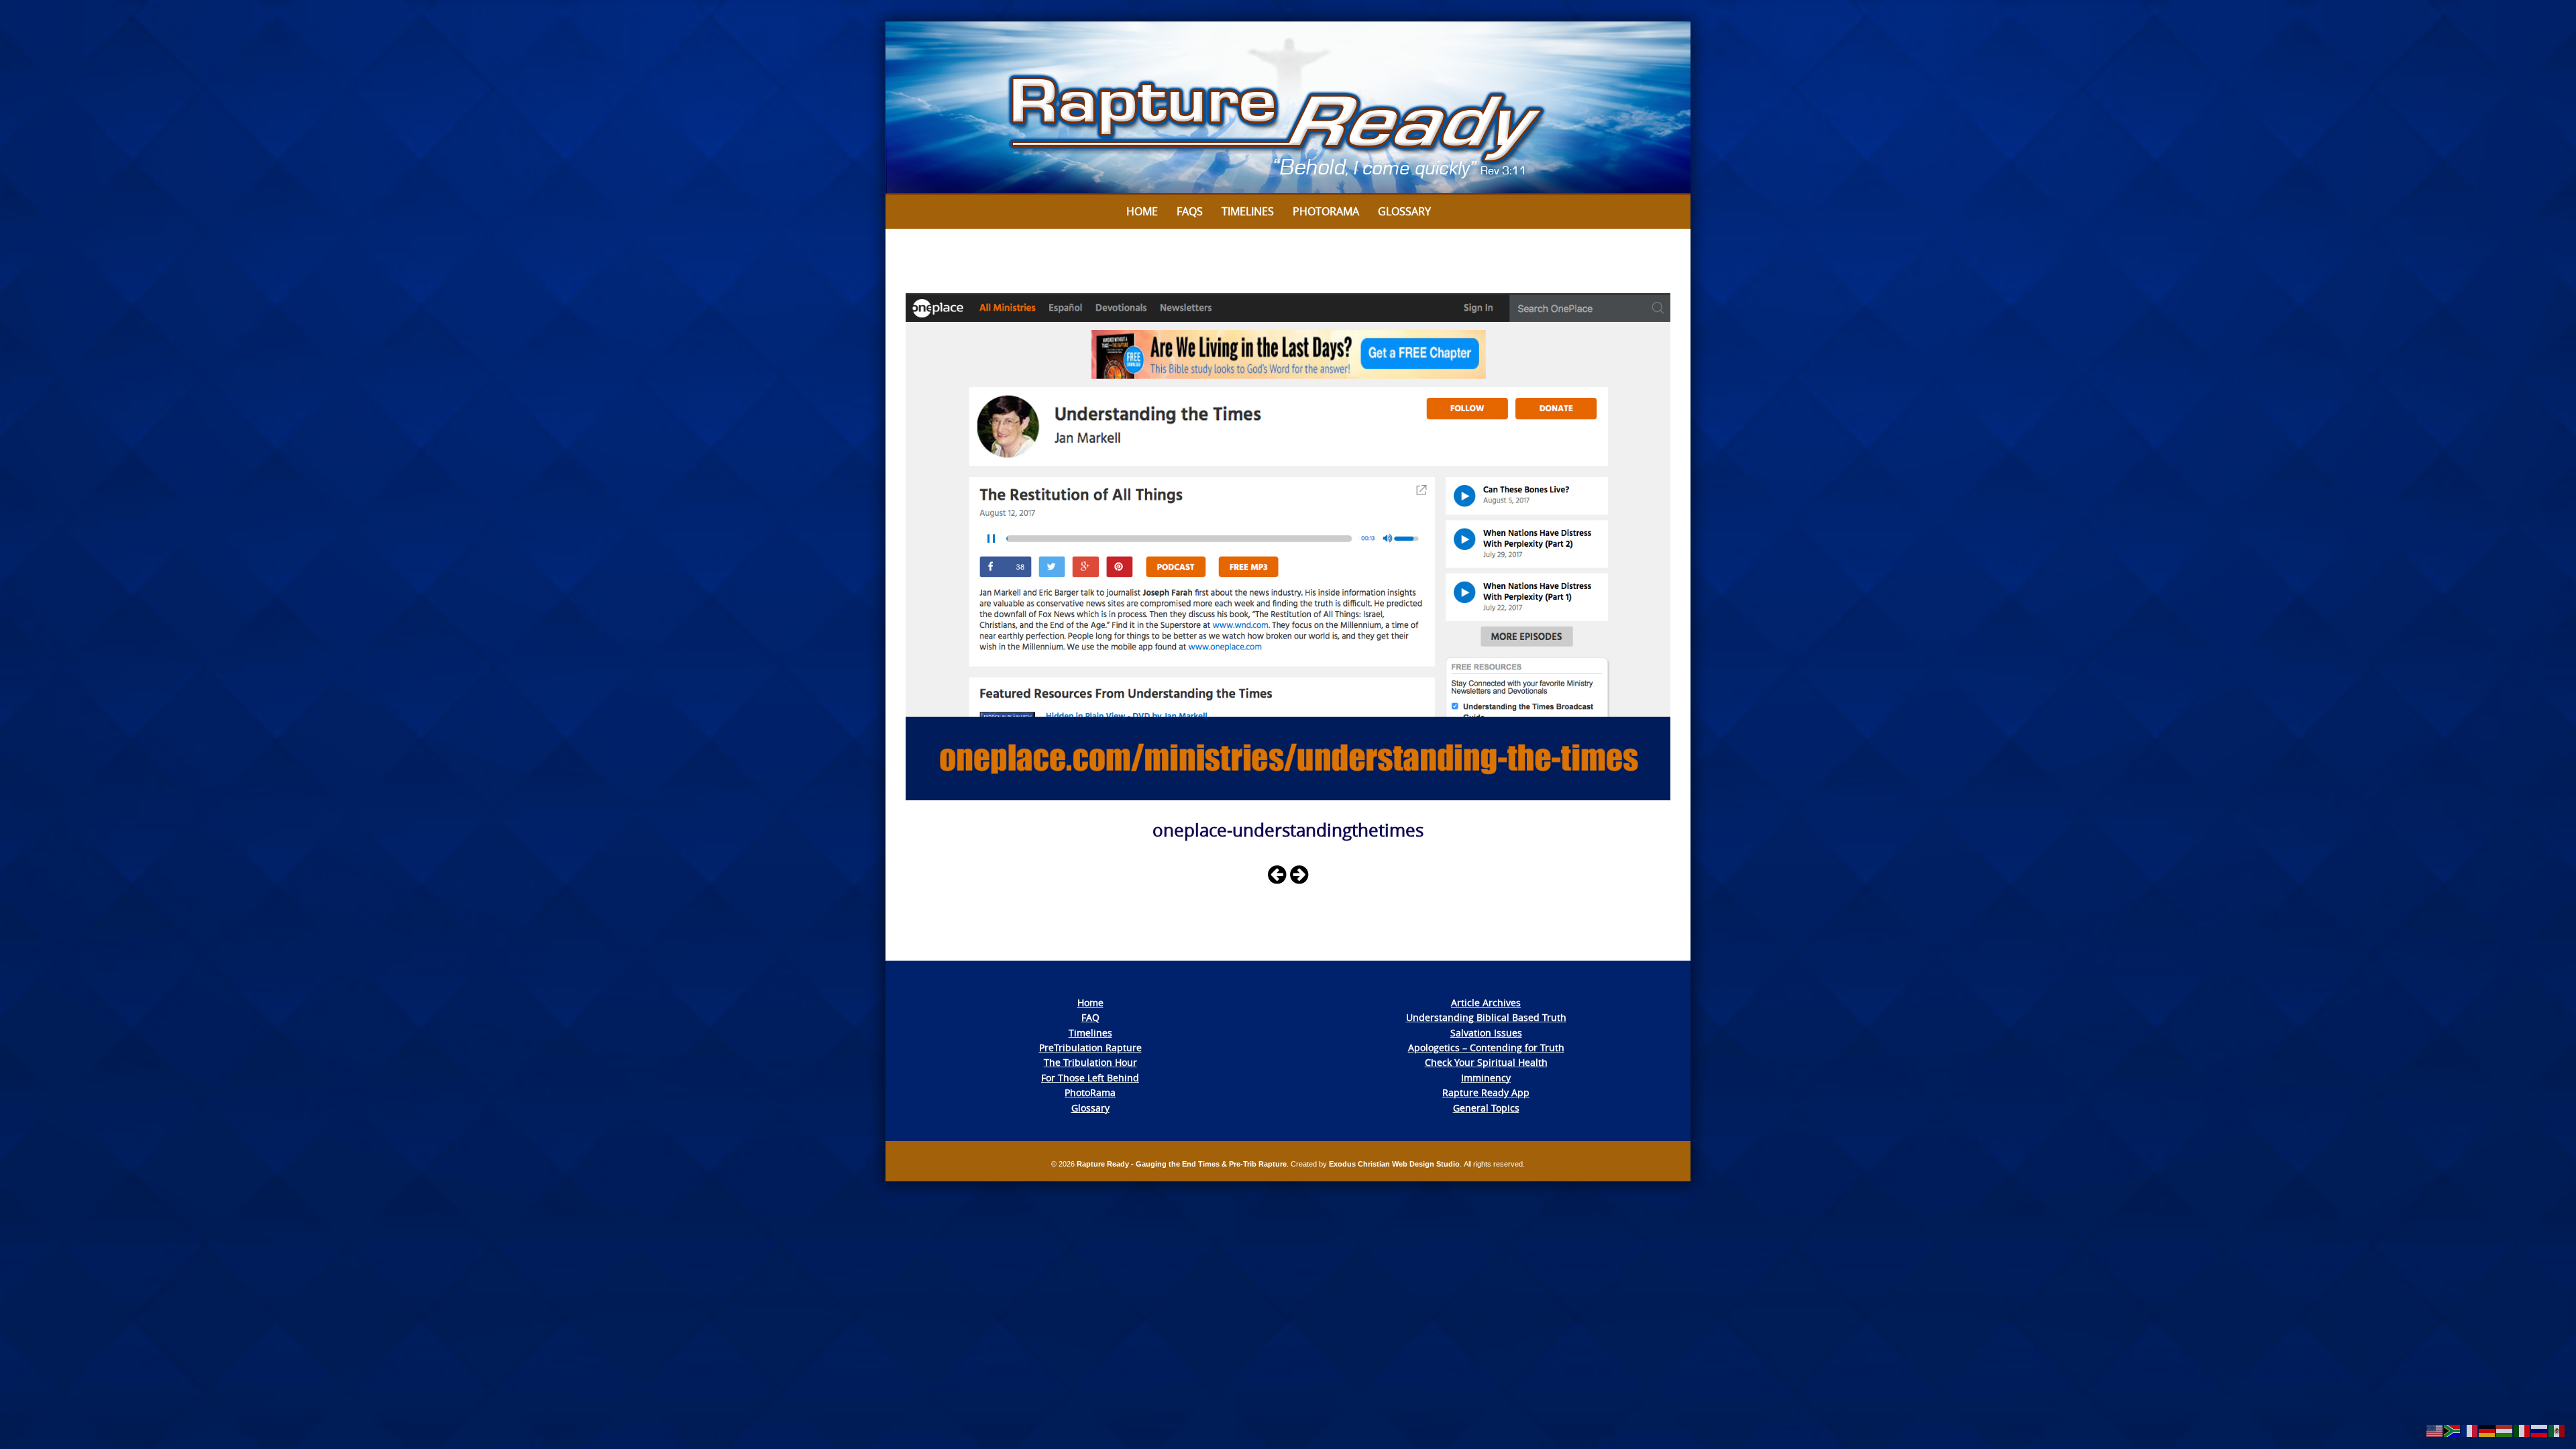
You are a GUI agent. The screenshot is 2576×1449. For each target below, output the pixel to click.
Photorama (1326, 211)
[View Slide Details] (1288, 108)
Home (1142, 211)
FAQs (1190, 211)
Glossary (1404, 211)
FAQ (1090, 1017)
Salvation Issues (1486, 1033)
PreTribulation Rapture (1090, 1048)
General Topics (1486, 1108)
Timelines (1248, 211)
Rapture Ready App (1486, 1092)
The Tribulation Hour (1090, 1062)
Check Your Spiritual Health (1486, 1062)
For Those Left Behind (1090, 1078)
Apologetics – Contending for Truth (1486, 1048)
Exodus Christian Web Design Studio (1394, 1164)
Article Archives (1486, 1003)
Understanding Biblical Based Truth (1486, 1017)
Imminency (1486, 1078)
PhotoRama (1090, 1092)
